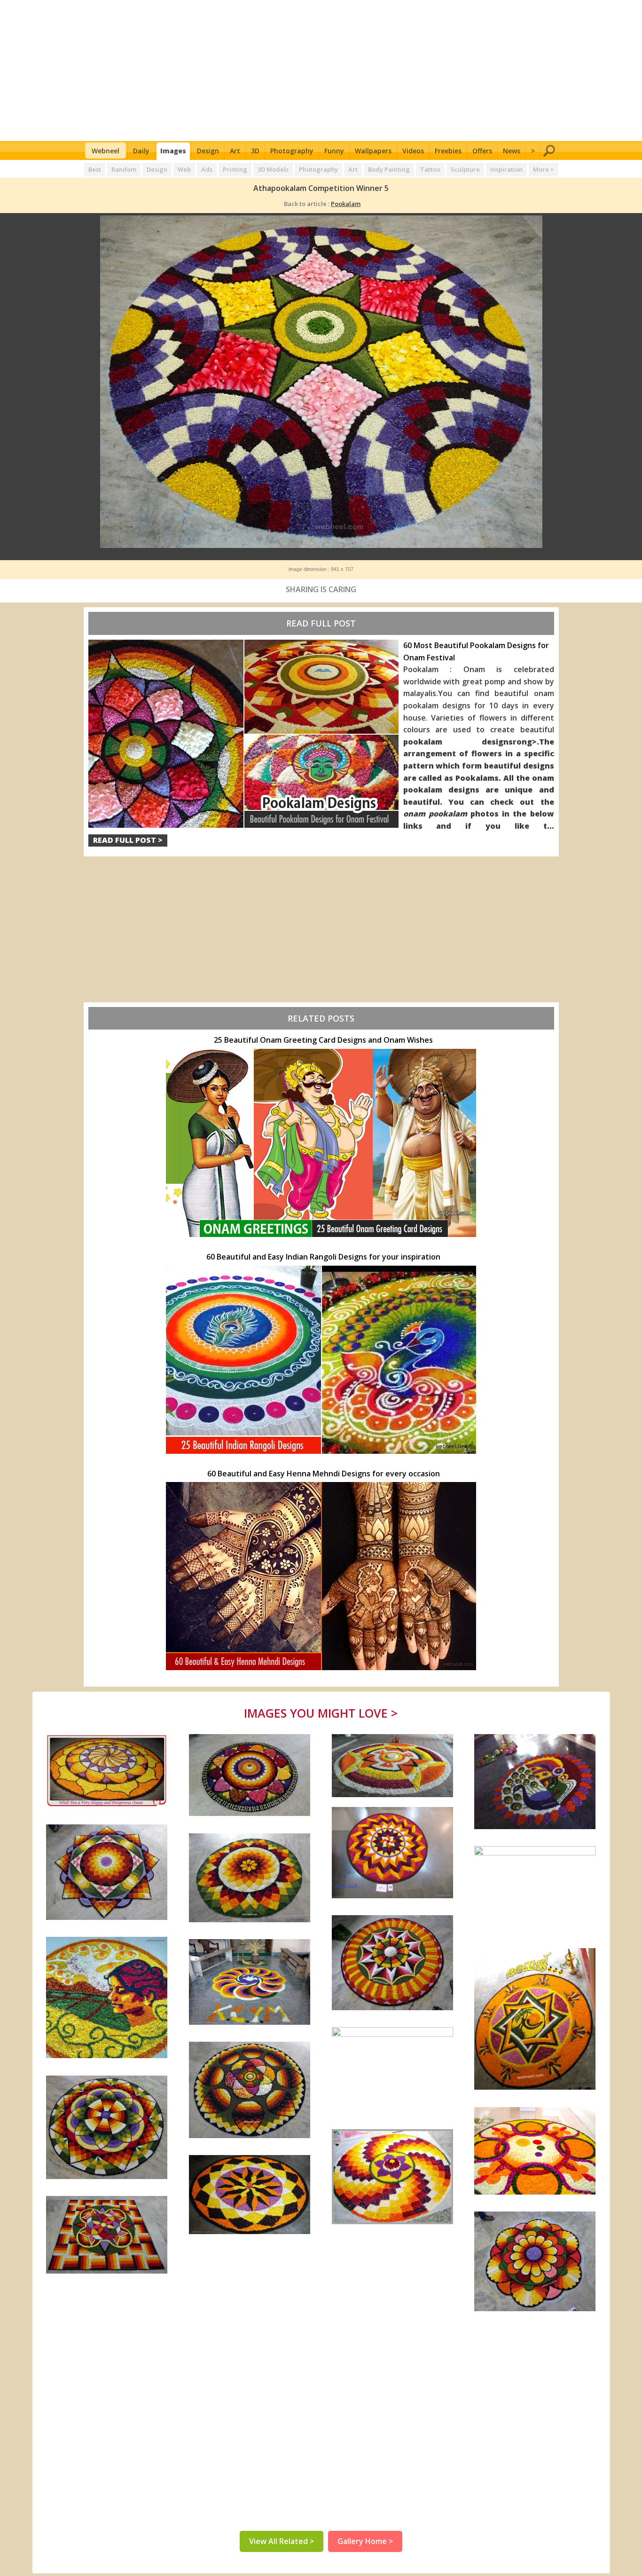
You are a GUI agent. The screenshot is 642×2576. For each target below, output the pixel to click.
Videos (413, 151)
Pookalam (346, 204)
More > (544, 169)
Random (124, 169)
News (512, 151)
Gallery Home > (365, 2541)
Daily (141, 151)
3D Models (273, 169)
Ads (207, 169)
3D (255, 151)
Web (184, 169)
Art (235, 151)
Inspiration (506, 169)
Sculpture (465, 169)
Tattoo (430, 169)
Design (208, 151)
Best (95, 169)
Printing (235, 169)
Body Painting (389, 169)
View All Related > (282, 2541)
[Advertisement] (321, 71)
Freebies (448, 151)
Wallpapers (373, 151)
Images (173, 151)
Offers (482, 151)
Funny (334, 151)
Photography (292, 151)
